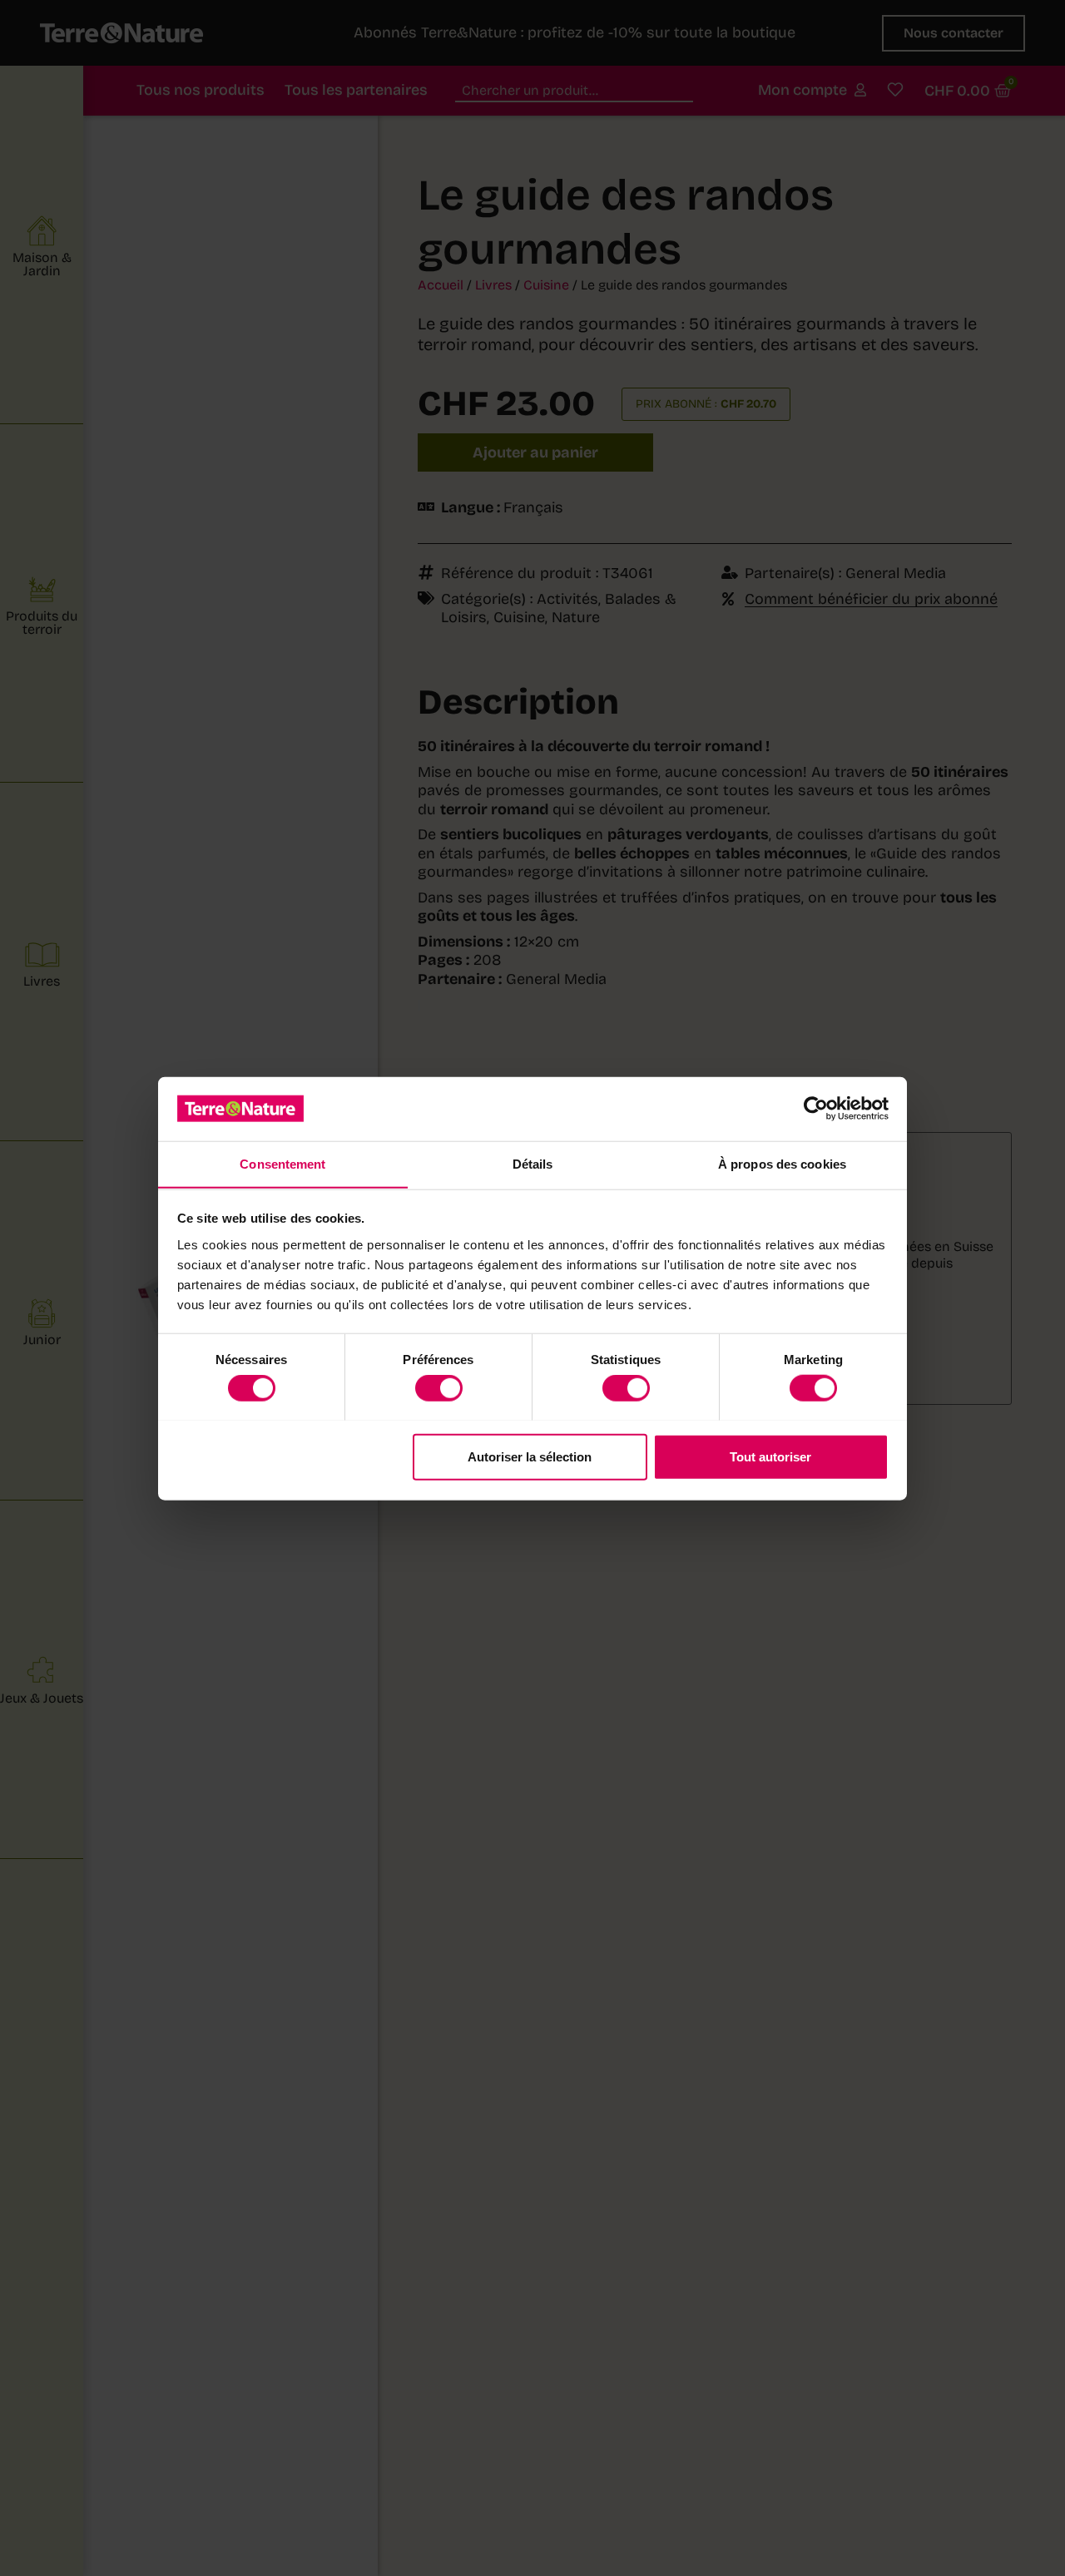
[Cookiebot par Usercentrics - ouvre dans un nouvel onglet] (816, 1109)
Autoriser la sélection (530, 1456)
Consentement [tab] (282, 1163)
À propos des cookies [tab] (782, 1163)
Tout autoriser (770, 1456)
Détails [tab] (533, 1163)
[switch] (439, 1387)
